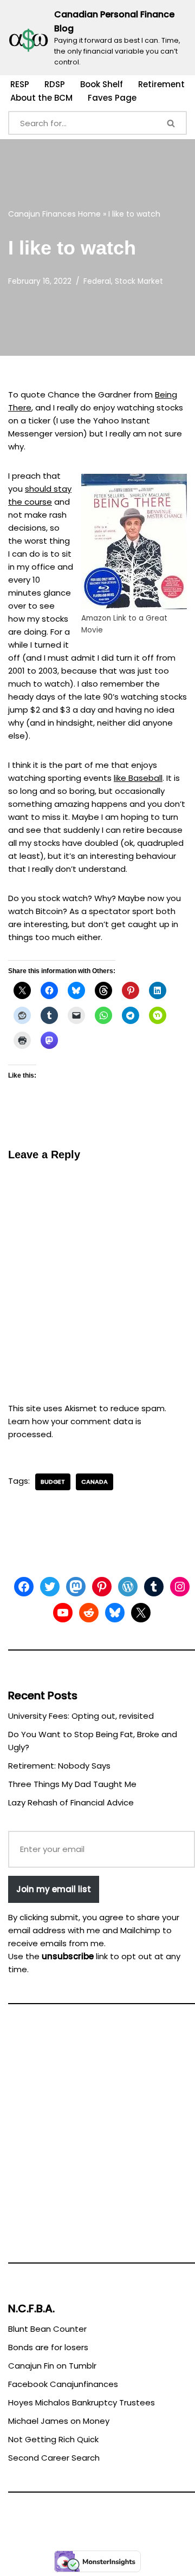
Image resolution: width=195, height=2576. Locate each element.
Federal (97, 281)
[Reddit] (89, 1613)
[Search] (172, 123)
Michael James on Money (59, 2421)
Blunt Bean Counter (47, 2329)
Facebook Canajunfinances (63, 2384)
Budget (53, 1482)
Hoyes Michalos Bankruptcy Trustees (82, 2402)
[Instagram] (180, 1587)
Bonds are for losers (48, 2347)
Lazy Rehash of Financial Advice (71, 1802)
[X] (141, 1613)
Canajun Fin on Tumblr (52, 2366)
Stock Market (139, 281)
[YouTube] (63, 1613)
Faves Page (112, 98)
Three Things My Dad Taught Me (72, 1784)
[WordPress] (128, 1587)
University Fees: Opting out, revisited (81, 1716)
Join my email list (54, 1889)
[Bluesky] (115, 1613)
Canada (95, 1482)
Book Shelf (102, 84)
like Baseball (138, 778)
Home (89, 214)
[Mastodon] (76, 1587)
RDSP (55, 84)
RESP (20, 84)
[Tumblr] (154, 1587)
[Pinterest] (102, 1587)
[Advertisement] (97, 2138)
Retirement (161, 84)
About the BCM (41, 98)
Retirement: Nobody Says (59, 1766)
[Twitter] (50, 1587)
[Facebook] (24, 1587)
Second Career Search (54, 2458)
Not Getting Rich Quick (53, 2439)
